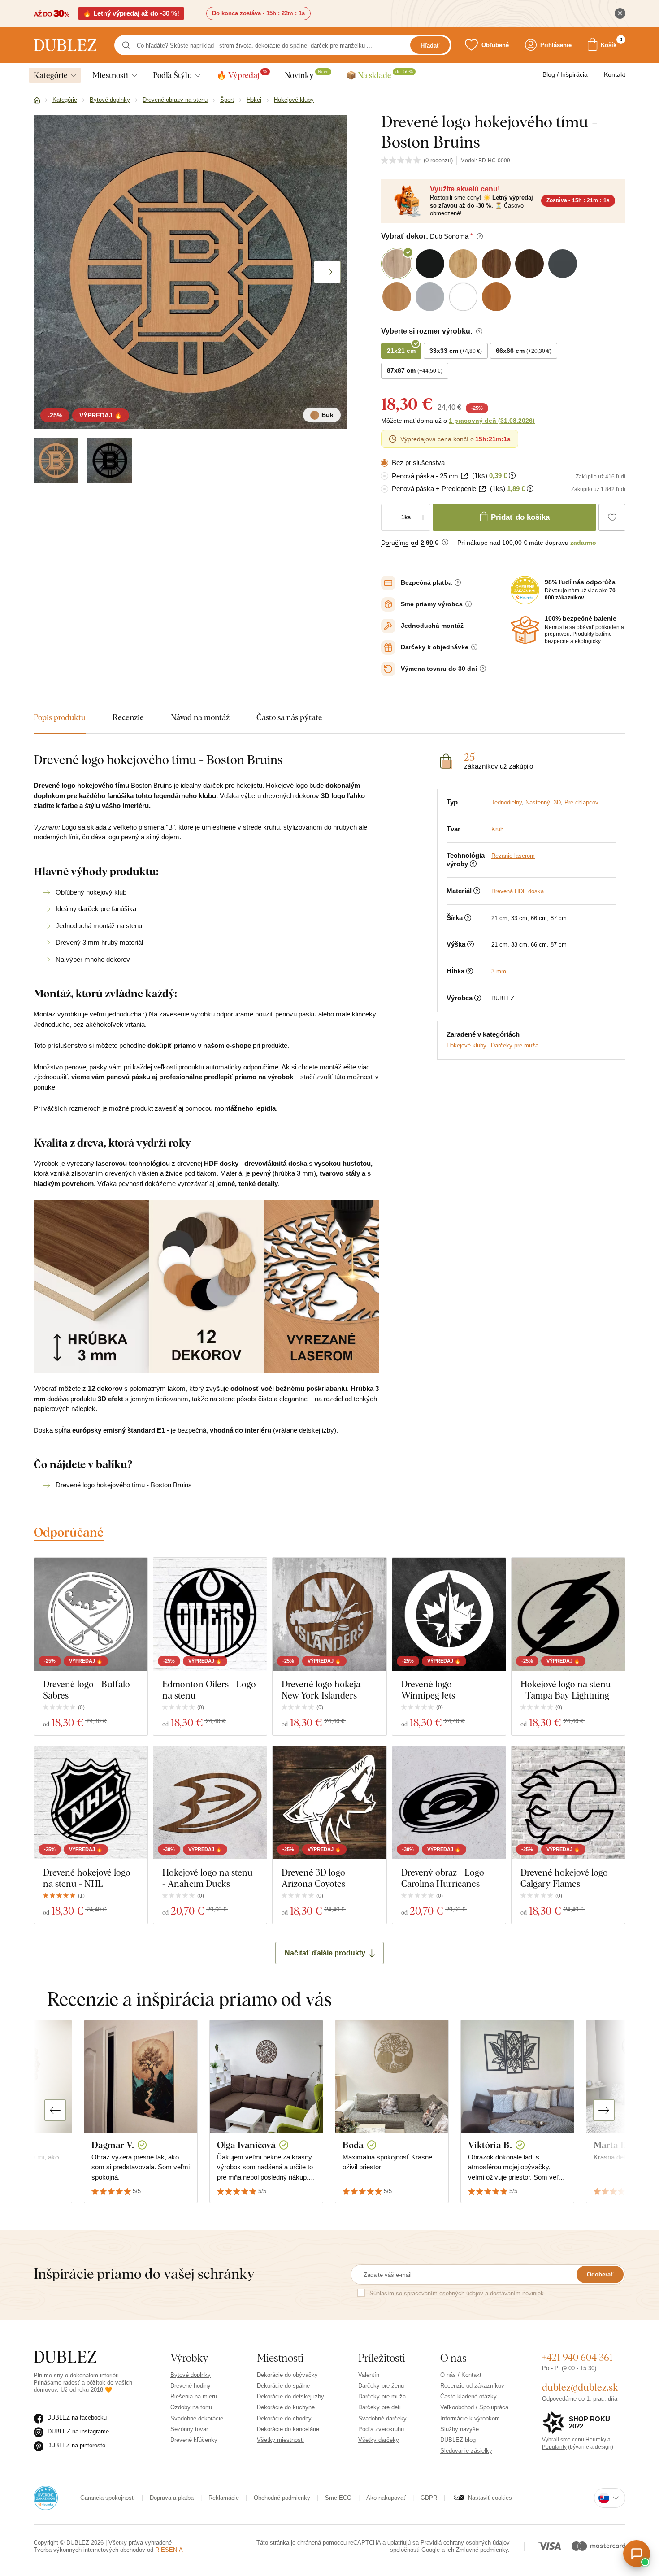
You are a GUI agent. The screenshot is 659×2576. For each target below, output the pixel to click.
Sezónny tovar (189, 2429)
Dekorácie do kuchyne (286, 2407)
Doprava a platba (172, 2498)
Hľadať (430, 46)
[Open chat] (637, 2554)
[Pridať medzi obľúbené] (612, 517)
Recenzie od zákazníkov (472, 2386)
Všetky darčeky (379, 2440)
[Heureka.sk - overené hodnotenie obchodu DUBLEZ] (46, 2497)
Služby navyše (460, 2429)
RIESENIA (169, 2550)
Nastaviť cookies (490, 2498)
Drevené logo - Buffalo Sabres (87, 1690)
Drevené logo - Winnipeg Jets (429, 1690)
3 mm (499, 971)
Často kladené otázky (468, 2396)
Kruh (497, 829)
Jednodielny (507, 802)
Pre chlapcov (581, 802)
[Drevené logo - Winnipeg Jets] (449, 1614)
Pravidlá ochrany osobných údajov (465, 2543)
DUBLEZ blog (458, 2440)
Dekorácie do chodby (284, 2418)
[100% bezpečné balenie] (525, 630)
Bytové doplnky (191, 2375)
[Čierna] (110, 460)
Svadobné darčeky (382, 2418)
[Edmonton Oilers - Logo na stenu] (210, 1614)
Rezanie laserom (513, 856)
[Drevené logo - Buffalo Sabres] (91, 1614)
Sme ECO (338, 2498)
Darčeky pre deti (379, 2407)
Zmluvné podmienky (482, 2550)
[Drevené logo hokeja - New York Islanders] (329, 1614)
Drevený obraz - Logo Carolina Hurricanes (443, 1878)
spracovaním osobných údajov (444, 2293)
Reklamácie (224, 2498)
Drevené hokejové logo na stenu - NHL (87, 1878)
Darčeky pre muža (515, 1045)
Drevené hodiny (191, 2386)
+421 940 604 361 (577, 2357)
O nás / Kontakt (461, 2375)
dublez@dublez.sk (580, 2387)
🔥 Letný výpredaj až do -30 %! (131, 13)
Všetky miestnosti (280, 2440)
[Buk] (56, 460)
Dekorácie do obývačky (287, 2375)
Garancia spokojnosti (108, 2498)
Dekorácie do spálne (283, 2386)
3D (557, 802)
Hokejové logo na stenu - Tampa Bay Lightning (566, 1690)
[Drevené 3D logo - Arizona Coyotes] (329, 1803)
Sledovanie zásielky (466, 2451)
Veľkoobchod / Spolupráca (474, 2407)
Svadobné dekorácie (197, 2418)
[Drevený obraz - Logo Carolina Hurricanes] (449, 1803)
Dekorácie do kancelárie (288, 2429)
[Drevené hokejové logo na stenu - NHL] (91, 1803)
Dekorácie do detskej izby (290, 2396)
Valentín (369, 2375)
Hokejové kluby (466, 1045)
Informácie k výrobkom (470, 2418)
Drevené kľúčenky (194, 2440)
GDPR (429, 2498)
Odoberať (600, 2274)
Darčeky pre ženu (381, 2386)
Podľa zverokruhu (381, 2429)
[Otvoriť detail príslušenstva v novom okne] (464, 476)
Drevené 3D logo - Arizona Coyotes (316, 1878)
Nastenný (538, 802)
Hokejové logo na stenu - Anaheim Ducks (208, 1878)
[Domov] (37, 100)
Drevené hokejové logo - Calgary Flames (567, 1878)
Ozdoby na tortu (191, 2407)
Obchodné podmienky (282, 2498)
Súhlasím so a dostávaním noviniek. (457, 2293)
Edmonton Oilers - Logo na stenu (209, 1690)
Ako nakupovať (386, 2498)
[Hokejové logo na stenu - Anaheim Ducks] (210, 1803)
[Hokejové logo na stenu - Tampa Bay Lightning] (568, 1614)
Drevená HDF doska (518, 891)
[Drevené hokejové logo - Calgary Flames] (568, 1803)
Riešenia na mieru (194, 2396)
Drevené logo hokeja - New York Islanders (324, 1690)
